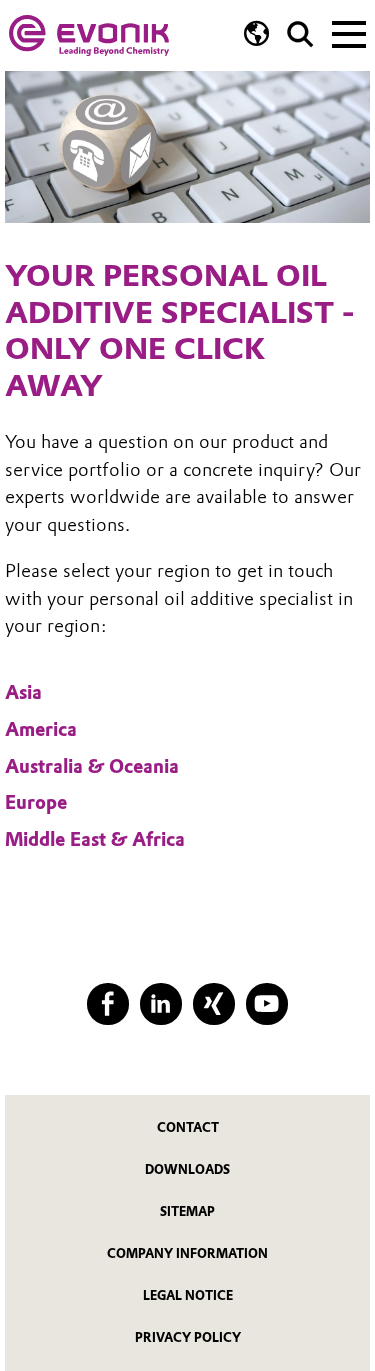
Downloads (187, 1169)
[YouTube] (266, 1003)
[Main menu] (349, 32)
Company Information (187, 1253)
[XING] (213, 1003)
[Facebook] (107, 1003)
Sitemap (187, 1211)
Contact (188, 1127)
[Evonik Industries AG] (89, 35)
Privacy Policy (188, 1337)
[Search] (300, 34)
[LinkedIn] (160, 1003)
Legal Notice (188, 1295)
